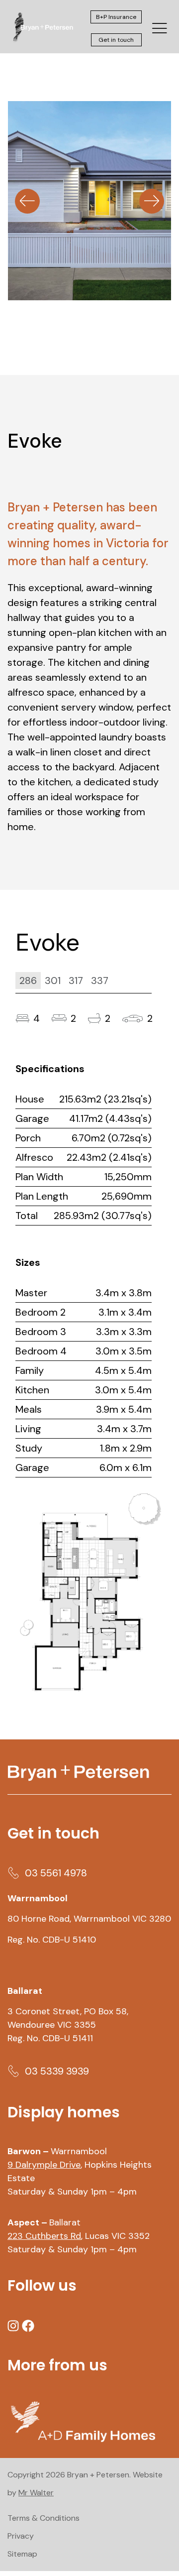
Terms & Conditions (44, 2518)
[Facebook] (28, 2326)
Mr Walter (36, 2493)
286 (28, 981)
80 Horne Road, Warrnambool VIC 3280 (89, 1919)
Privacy (21, 2536)
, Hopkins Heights (81, 2165)
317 (76, 981)
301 (53, 981)
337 (100, 981)
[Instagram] (13, 2326)
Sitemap (22, 2554)
